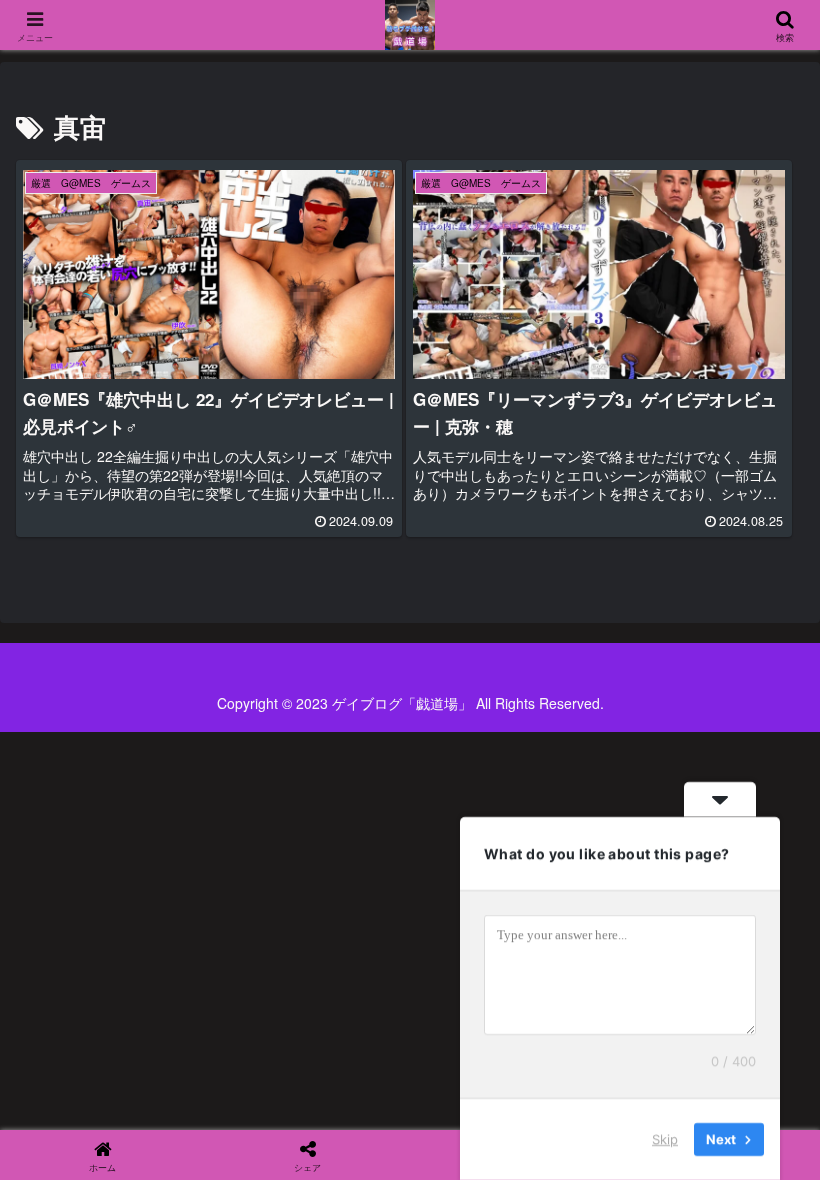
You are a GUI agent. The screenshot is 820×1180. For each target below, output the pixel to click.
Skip (665, 1139)
